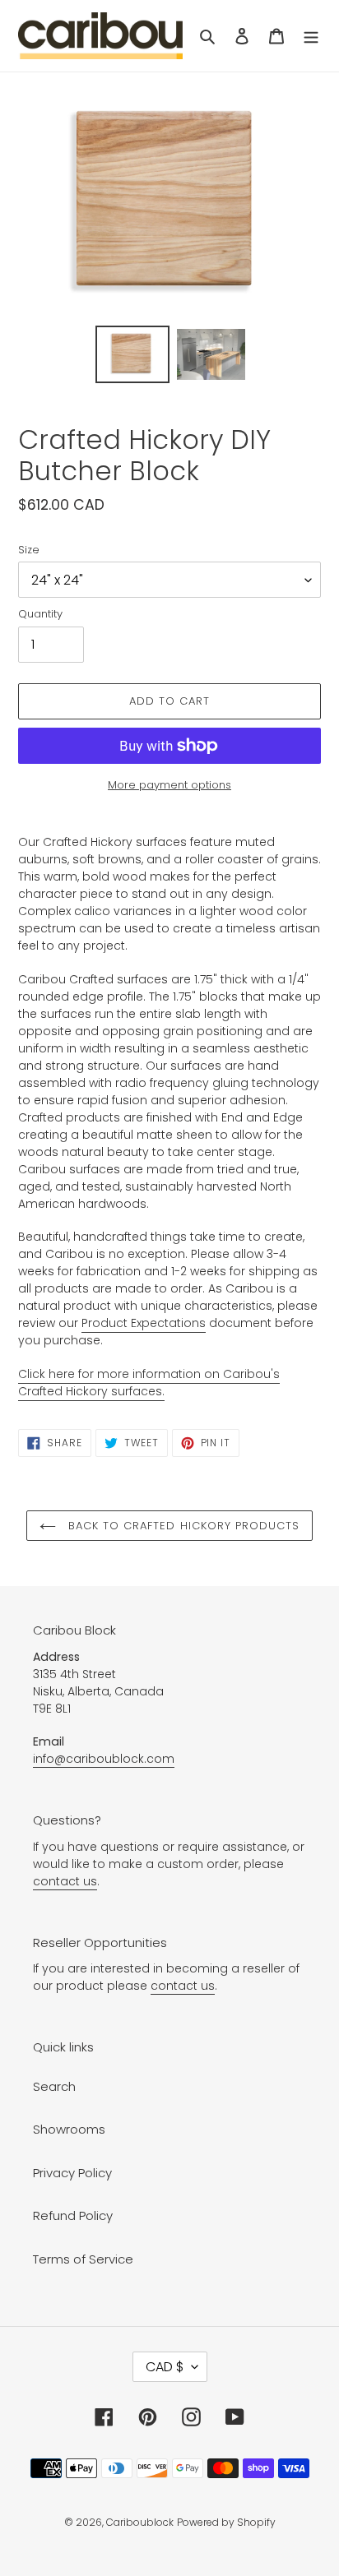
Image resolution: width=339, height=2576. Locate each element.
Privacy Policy (72, 2173)
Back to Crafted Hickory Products (182, 1526)
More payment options (169, 785)
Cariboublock (140, 2522)
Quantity (40, 614)
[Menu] (311, 36)
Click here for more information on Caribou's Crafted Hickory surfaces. (149, 1383)
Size (29, 550)
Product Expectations (144, 1323)
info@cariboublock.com (104, 1759)
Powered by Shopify (226, 2522)
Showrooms (69, 2129)
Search (54, 2086)
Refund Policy (73, 2215)
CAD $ (165, 2367)
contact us (65, 1881)
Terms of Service (83, 2259)
